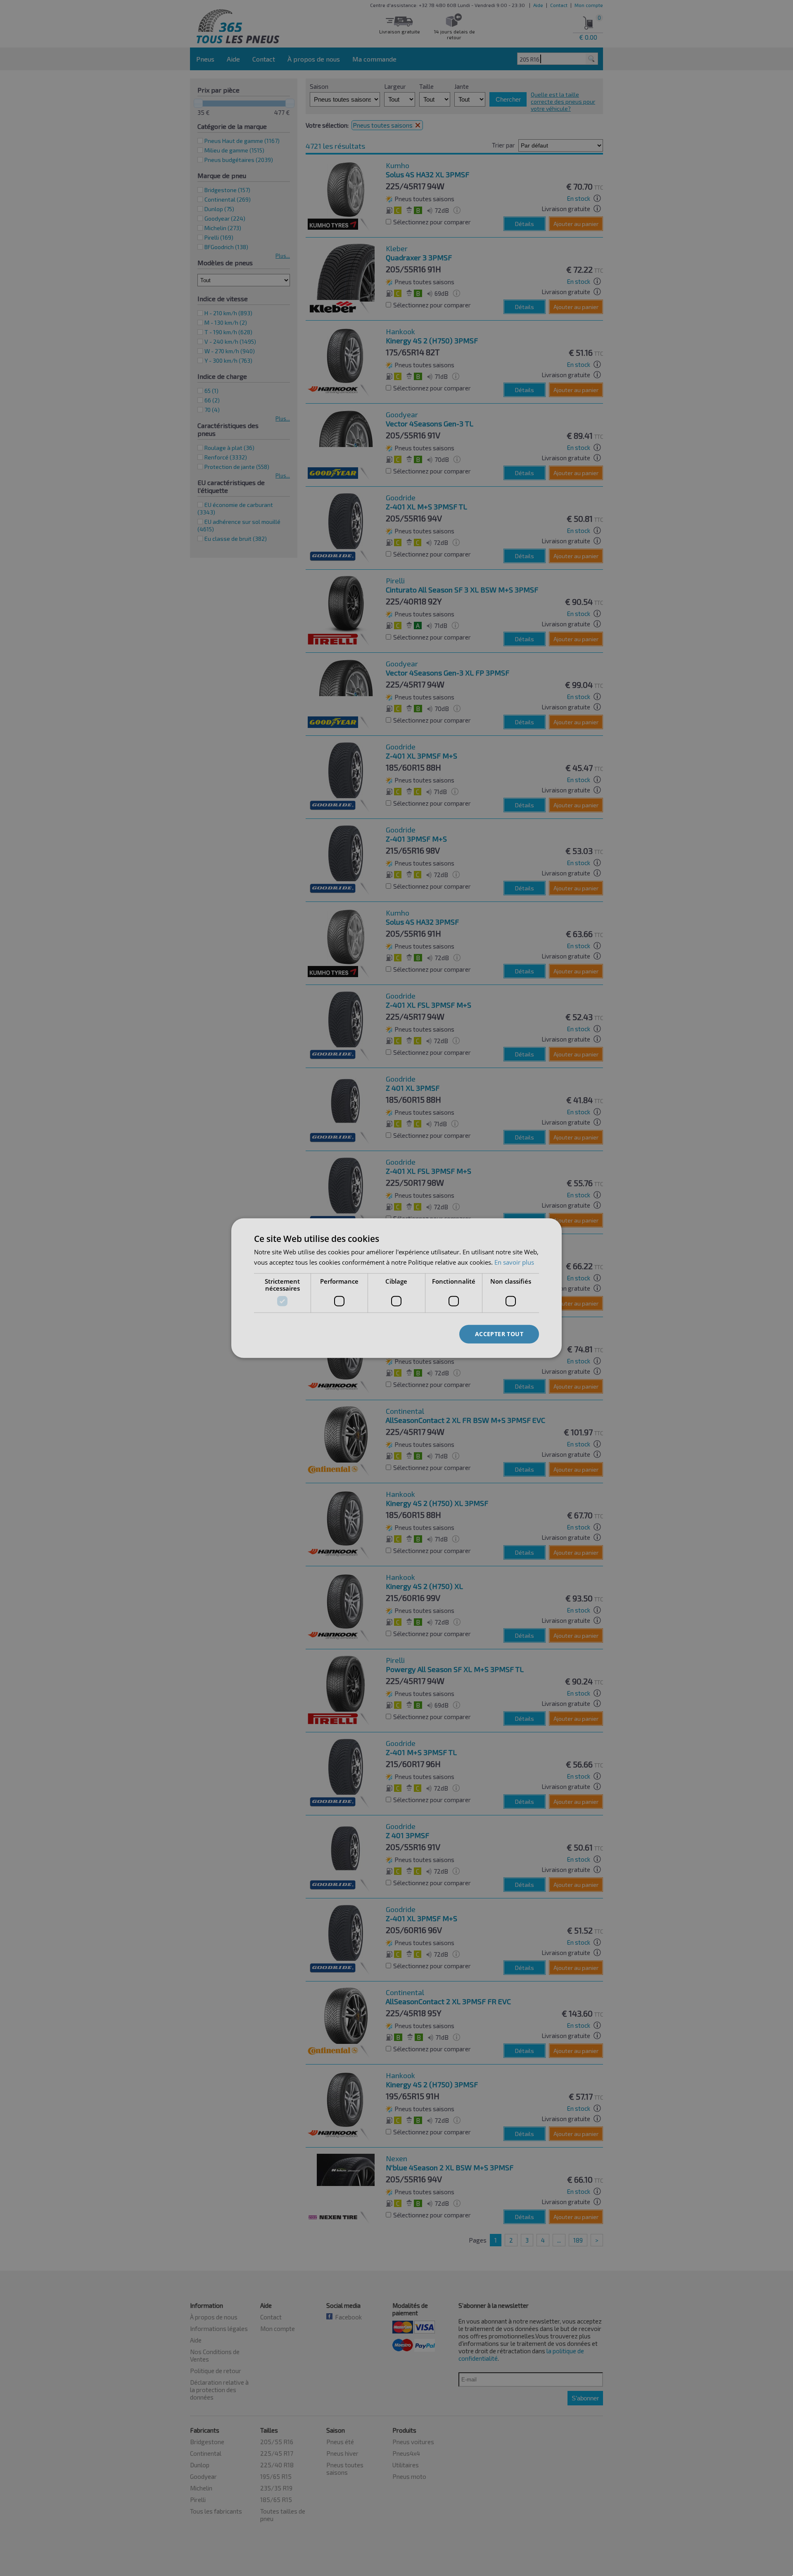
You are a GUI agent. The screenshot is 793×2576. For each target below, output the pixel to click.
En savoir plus (514, 1262)
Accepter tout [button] (499, 1334)
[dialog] (396, 1288)
